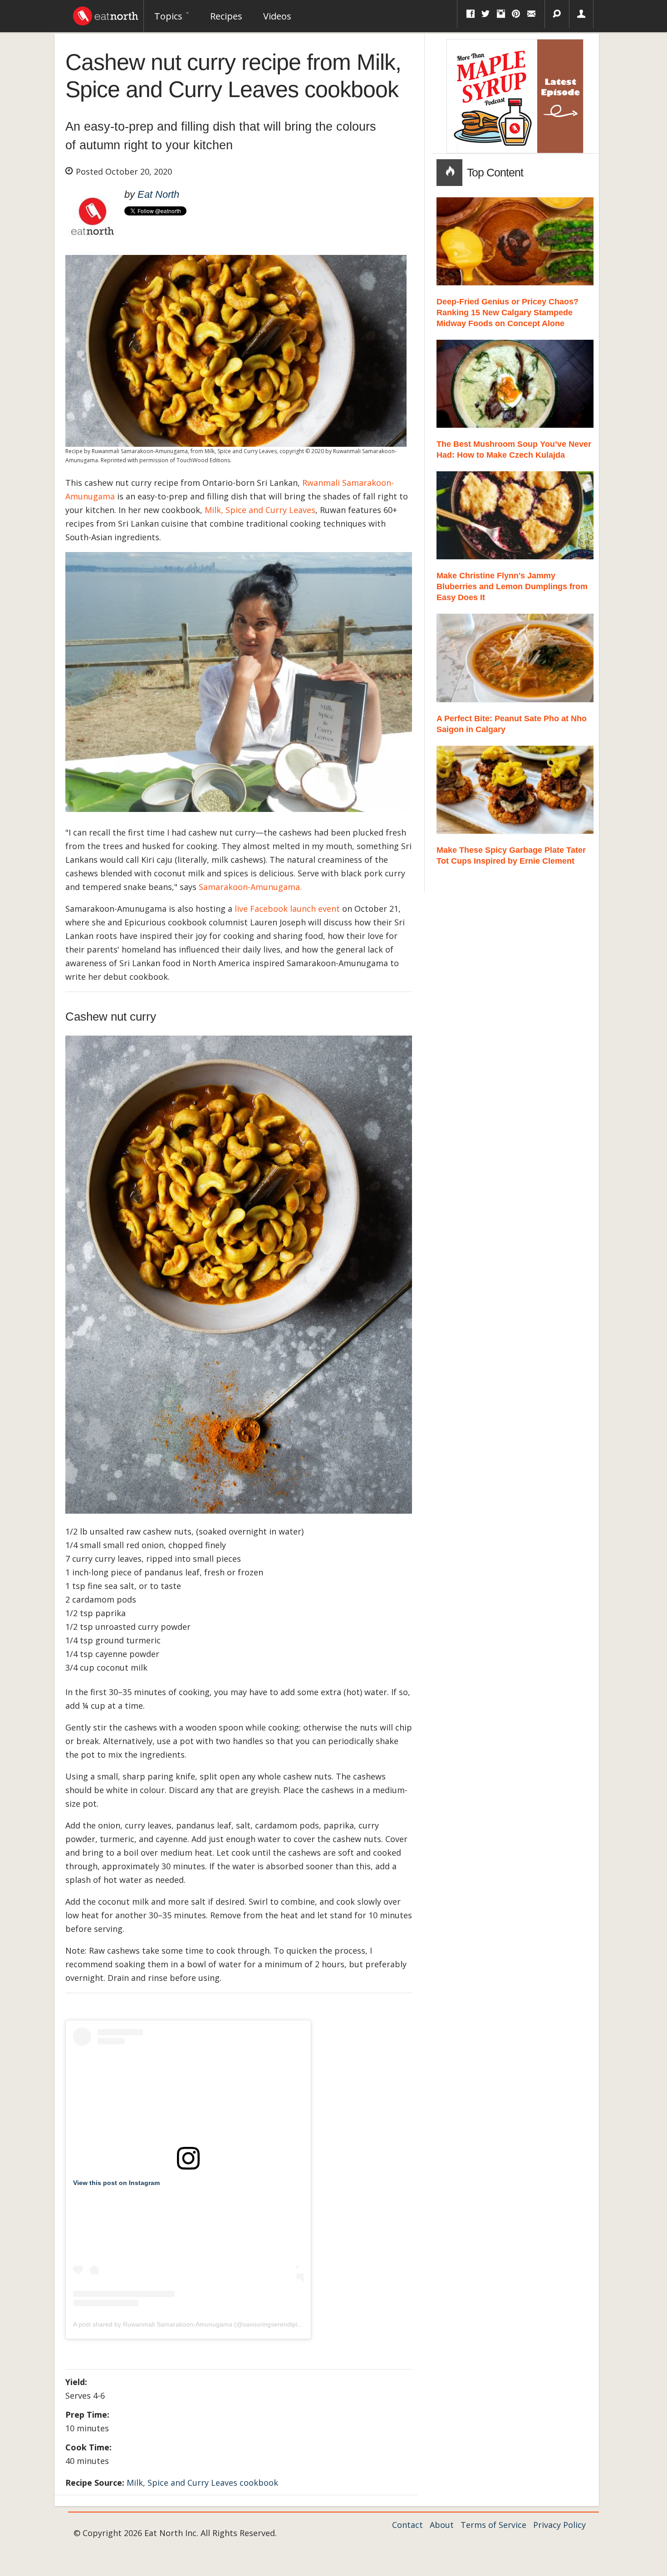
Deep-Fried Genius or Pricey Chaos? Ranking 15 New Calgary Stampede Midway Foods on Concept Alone (508, 313)
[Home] (106, 14)
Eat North (158, 194)
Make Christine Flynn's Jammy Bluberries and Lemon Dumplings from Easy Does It (512, 587)
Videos (277, 16)
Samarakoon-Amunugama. (250, 887)
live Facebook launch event (287, 909)
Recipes (226, 16)
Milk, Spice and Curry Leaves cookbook (202, 2483)
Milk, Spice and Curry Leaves (260, 510)
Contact (407, 2525)
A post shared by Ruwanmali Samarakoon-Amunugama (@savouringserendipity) (189, 2324)
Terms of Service (493, 2525)
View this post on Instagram (116, 2183)
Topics (169, 16)
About (442, 2525)
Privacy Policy (559, 2525)
